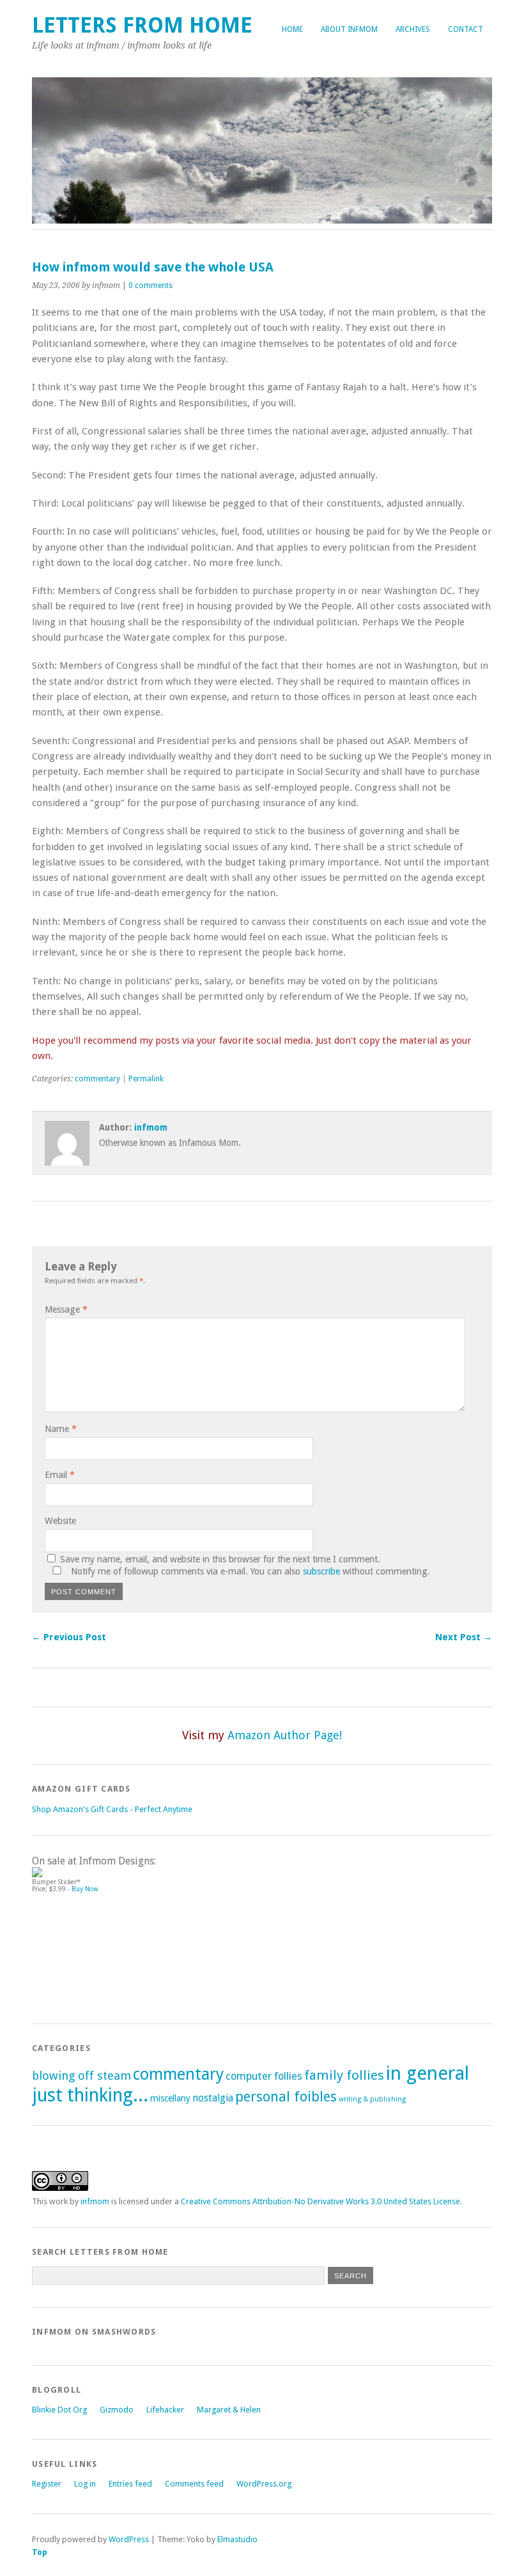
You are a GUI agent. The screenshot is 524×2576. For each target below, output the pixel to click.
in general (428, 2073)
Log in (85, 2484)
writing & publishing (372, 2099)
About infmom (349, 29)
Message (66, 1309)
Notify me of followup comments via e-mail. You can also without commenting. (249, 1571)
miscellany (170, 2098)
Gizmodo (117, 2410)
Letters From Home (142, 25)
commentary (97, 1079)
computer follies (264, 2076)
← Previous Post (69, 1637)
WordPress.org (264, 2484)
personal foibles (286, 2097)
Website (60, 1521)
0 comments (150, 286)
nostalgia (213, 2098)
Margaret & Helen (229, 2410)
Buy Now (85, 1889)
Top (40, 2552)
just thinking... (90, 2095)
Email (60, 1475)
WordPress (129, 2539)
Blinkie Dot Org (59, 2410)
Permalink (146, 1079)
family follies (344, 2075)
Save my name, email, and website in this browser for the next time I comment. (220, 1559)
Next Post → (464, 1637)
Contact (466, 29)
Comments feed (194, 2484)
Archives (413, 29)
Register (47, 2484)
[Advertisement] (89, 1953)
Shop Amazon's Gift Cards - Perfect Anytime (112, 1809)
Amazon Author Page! (285, 1735)
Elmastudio (237, 2539)
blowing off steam (81, 2076)
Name (61, 1429)
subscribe (321, 1571)
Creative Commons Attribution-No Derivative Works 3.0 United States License (320, 2201)
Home (292, 29)
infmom (151, 1127)
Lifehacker (165, 2410)
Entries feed (130, 2484)
